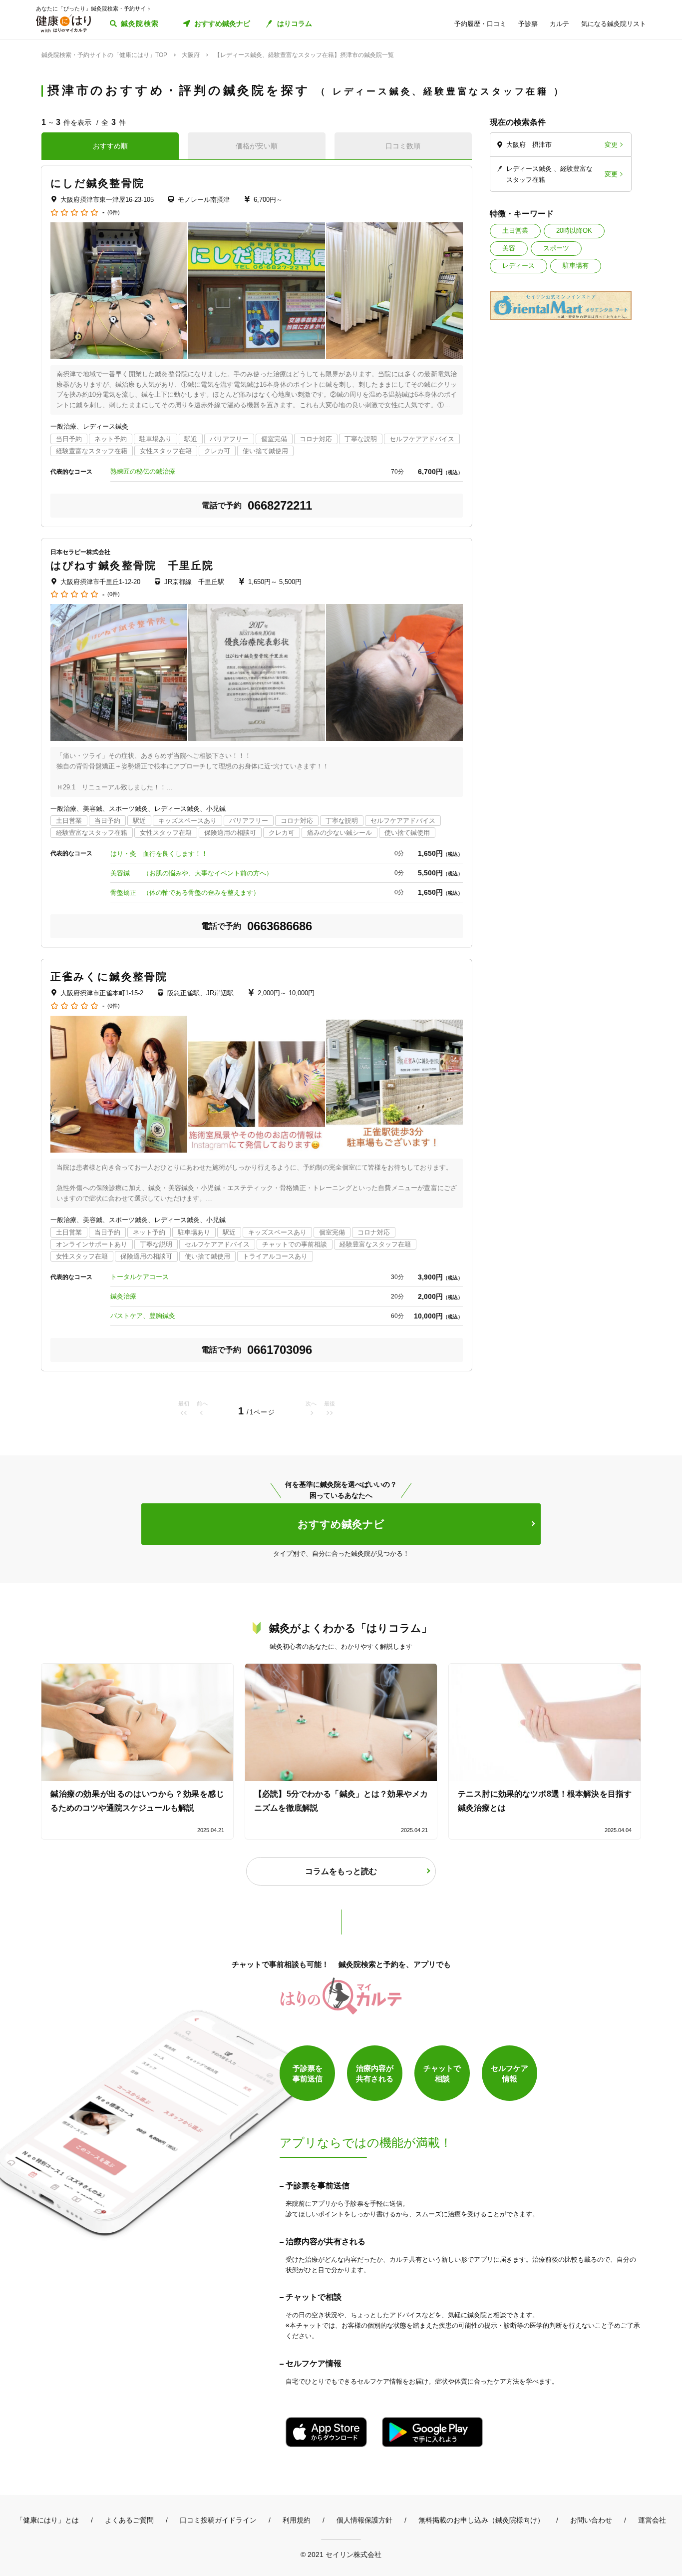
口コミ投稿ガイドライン (218, 2520)
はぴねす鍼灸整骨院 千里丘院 (132, 565)
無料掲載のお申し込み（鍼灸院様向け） (481, 2520)
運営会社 (652, 2520)
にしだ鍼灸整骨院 (97, 183)
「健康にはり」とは (47, 2520)
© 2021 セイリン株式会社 (341, 2554)
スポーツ (556, 248)
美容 (509, 248)
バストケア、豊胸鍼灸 (143, 1316)
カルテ (559, 24)
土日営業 (515, 231)
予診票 (528, 24)
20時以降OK (574, 231)
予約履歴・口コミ (480, 24)
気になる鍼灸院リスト (614, 24)
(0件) (114, 213)
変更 (611, 145)
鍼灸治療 (123, 1296)
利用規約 (297, 2520)
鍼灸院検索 (140, 23)
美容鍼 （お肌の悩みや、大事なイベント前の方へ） (191, 873)
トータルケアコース (140, 1277)
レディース (518, 266)
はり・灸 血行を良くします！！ (159, 854)
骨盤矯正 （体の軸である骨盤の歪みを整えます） (185, 893)
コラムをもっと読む (341, 1871)
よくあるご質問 (129, 2520)
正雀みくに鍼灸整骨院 (109, 976)
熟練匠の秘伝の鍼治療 (143, 471)
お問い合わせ (591, 2520)
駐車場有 (576, 266)
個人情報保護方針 (364, 2520)
